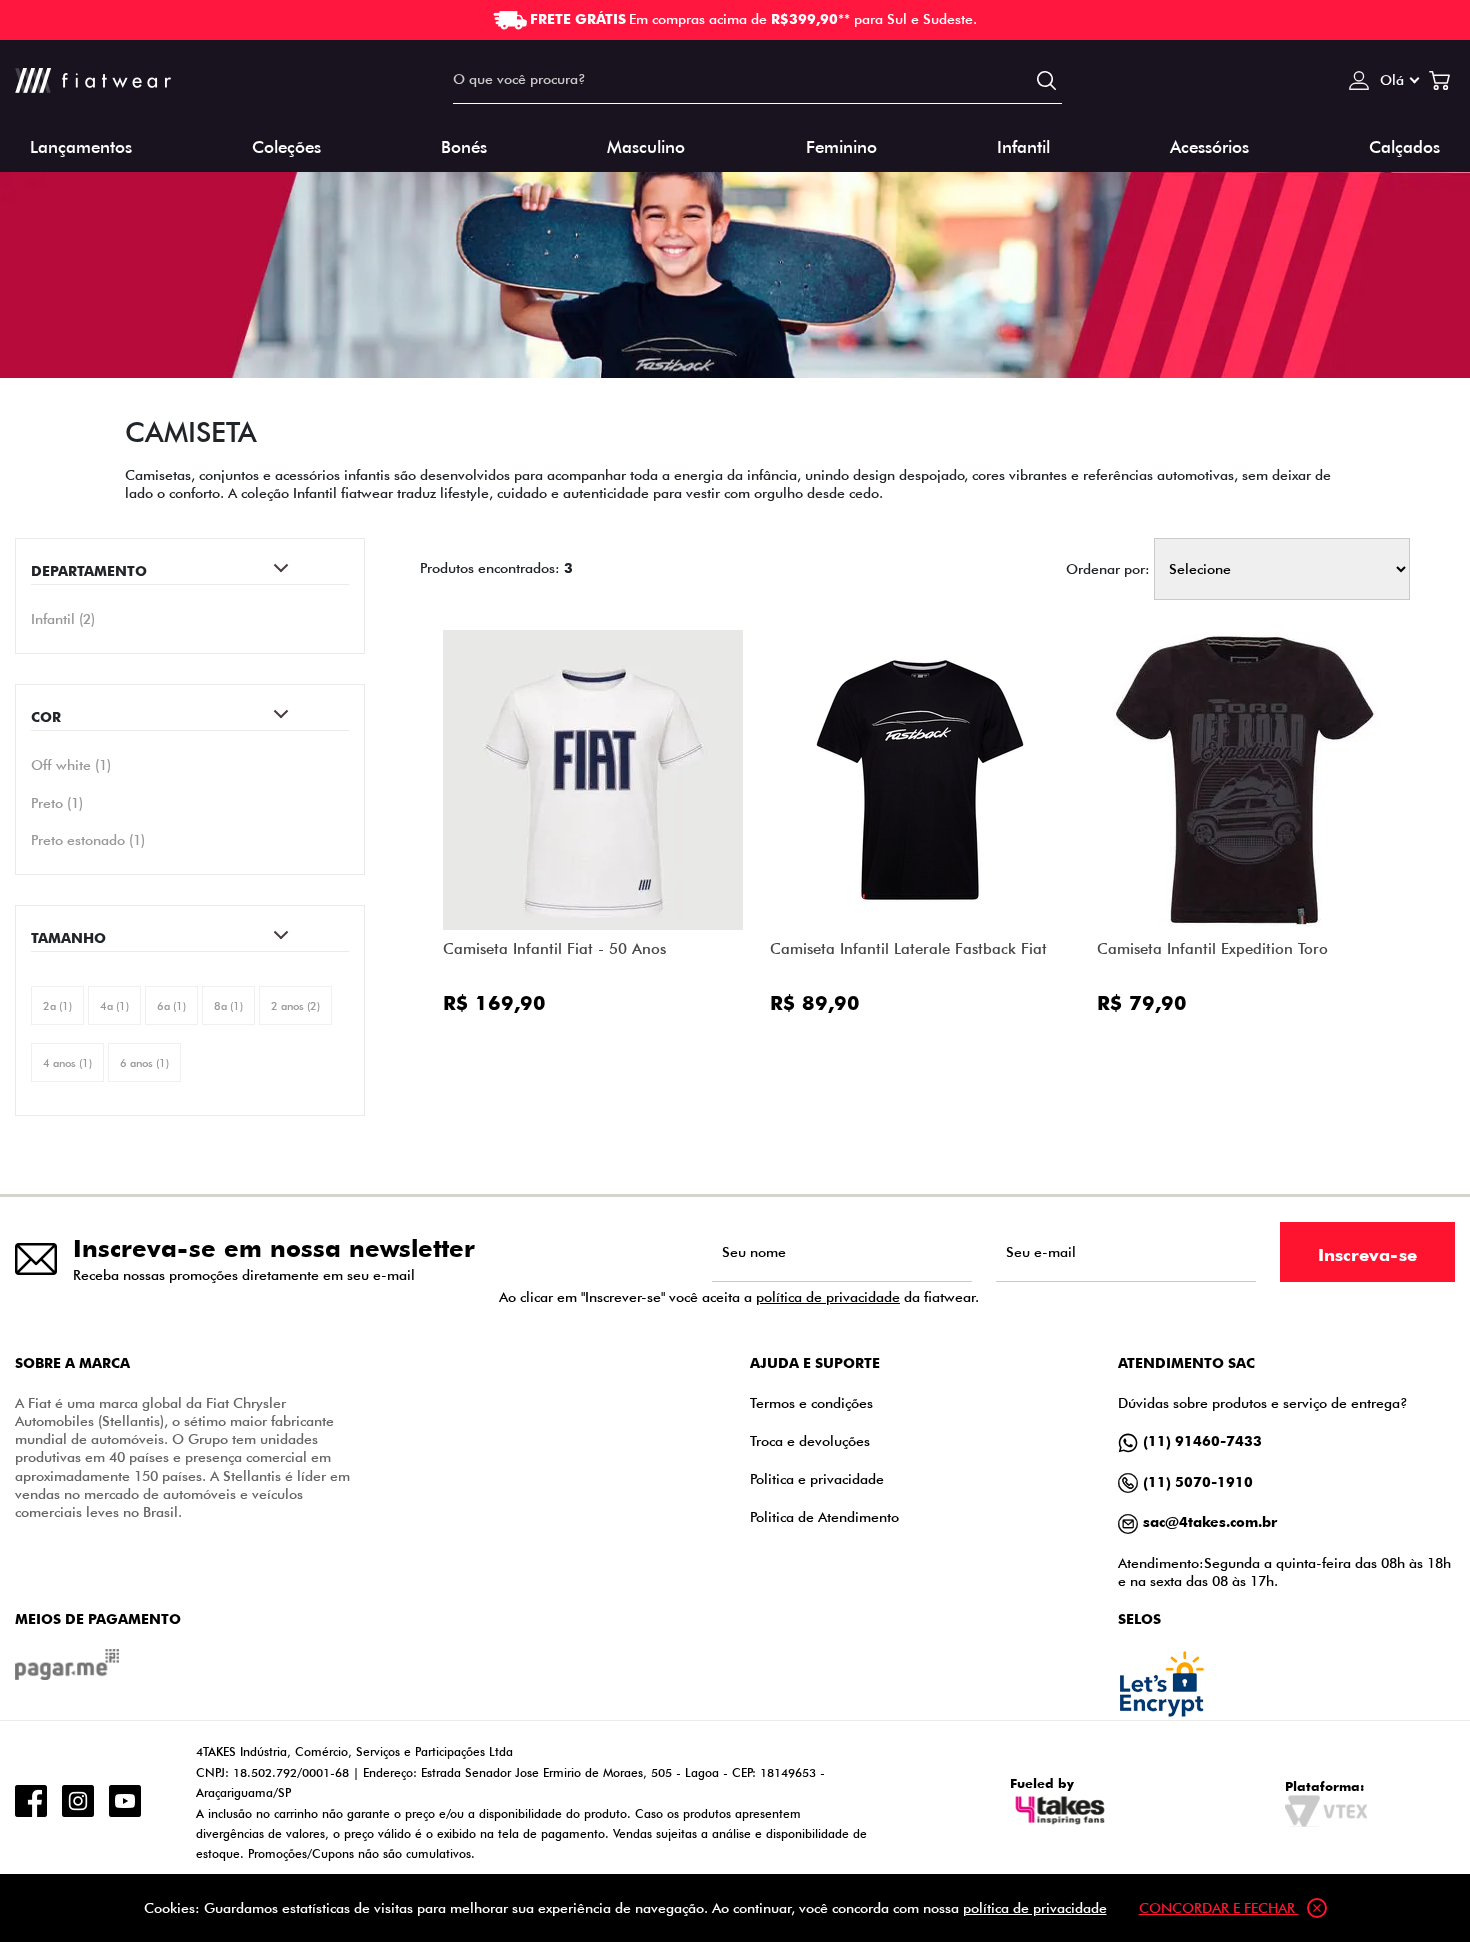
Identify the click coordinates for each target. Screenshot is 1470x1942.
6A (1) (171, 1005)
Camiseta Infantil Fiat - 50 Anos (554, 948)
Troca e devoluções (810, 1440)
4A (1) (114, 1005)
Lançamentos (81, 145)
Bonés (464, 145)
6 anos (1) (144, 1062)
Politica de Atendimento (824, 1516)
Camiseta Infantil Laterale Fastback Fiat (908, 948)
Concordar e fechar (1219, 1907)
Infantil (1023, 145)
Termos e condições (811, 1402)
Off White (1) (71, 765)
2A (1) (57, 1005)
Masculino (646, 145)
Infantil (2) (63, 618)
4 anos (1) (67, 1062)
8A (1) (228, 1005)
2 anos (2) (295, 1005)
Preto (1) (57, 803)
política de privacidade (828, 1296)
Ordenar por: (1108, 569)
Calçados (1404, 145)
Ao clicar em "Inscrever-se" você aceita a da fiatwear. (739, 1297)
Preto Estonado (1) (88, 840)
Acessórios (1209, 145)
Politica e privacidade (817, 1478)
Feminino (841, 145)
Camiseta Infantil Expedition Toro (1212, 948)
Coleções (286, 145)
